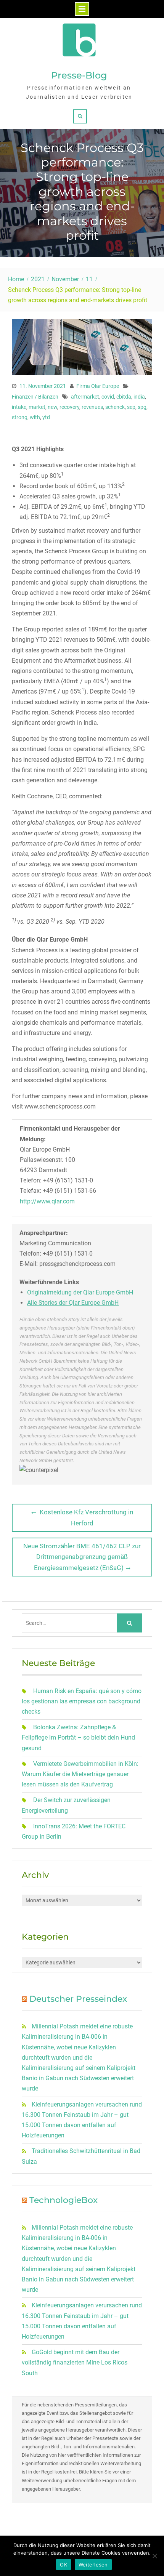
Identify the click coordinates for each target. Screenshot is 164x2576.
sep (131, 407)
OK (64, 2565)
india (139, 397)
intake (19, 407)
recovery (69, 407)
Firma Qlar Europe (98, 386)
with (35, 417)
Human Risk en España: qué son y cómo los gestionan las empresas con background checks (82, 1701)
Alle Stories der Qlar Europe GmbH (73, 1303)
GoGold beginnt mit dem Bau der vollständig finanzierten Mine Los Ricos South (75, 2362)
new (52, 407)
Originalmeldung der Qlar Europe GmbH (80, 1292)
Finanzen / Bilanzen (35, 397)
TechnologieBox (64, 2200)
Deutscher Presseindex (78, 1999)
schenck (115, 407)
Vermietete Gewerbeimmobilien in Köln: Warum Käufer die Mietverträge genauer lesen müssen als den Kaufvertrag (80, 1774)
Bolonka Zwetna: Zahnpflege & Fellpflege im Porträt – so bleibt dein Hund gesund (78, 1737)
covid (108, 397)
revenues (92, 407)
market (37, 407)
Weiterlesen (93, 2565)
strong (20, 417)
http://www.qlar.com (47, 1201)
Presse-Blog (79, 75)
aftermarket (85, 397)
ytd (46, 417)
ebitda (124, 397)
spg (142, 407)
